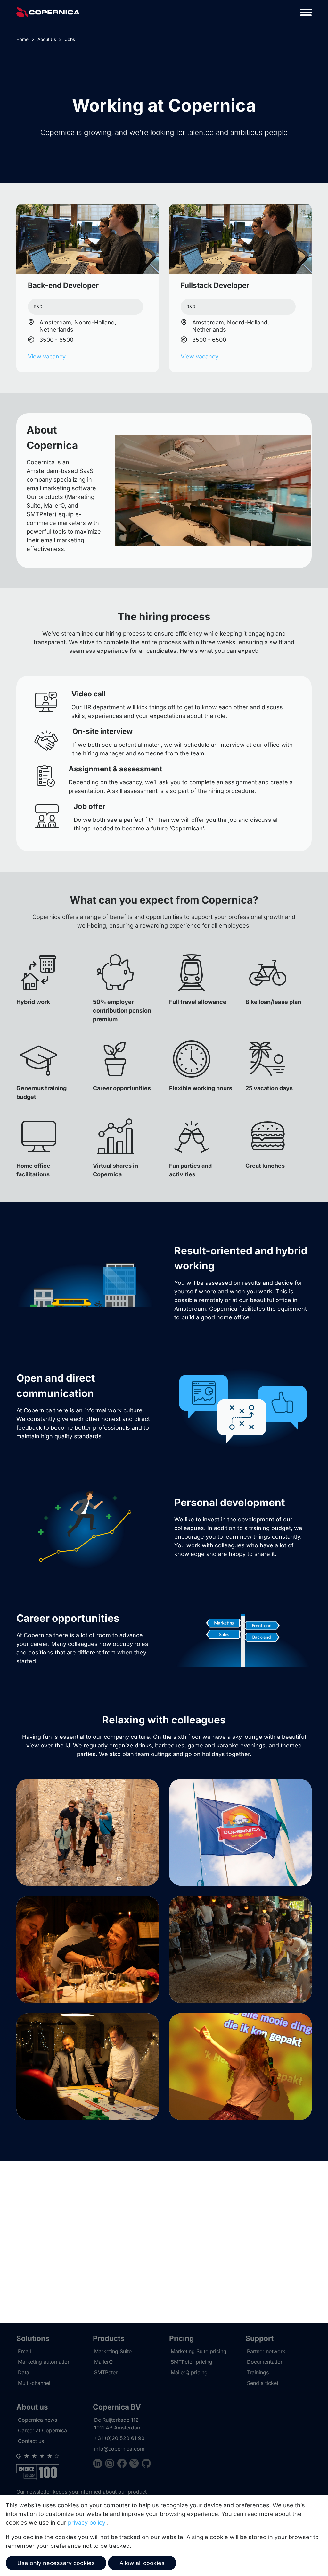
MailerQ (103, 2362)
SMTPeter (106, 2372)
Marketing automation (44, 2362)
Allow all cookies (142, 2563)
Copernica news (37, 2420)
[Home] (48, 12)
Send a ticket (263, 2383)
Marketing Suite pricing (199, 2351)
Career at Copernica (42, 2430)
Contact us (31, 2441)
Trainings (258, 2372)
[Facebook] (123, 2464)
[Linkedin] (99, 2464)
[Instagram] (111, 2464)
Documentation (265, 2362)
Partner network (266, 2351)
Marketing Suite (113, 2351)
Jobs (70, 39)
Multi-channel (34, 2383)
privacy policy (87, 2523)
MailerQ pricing (189, 2372)
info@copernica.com (119, 2449)
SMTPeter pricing (192, 2362)
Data (24, 2372)
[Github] (146, 2464)
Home (22, 39)
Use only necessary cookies (56, 2563)
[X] (135, 2464)
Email (25, 2351)
